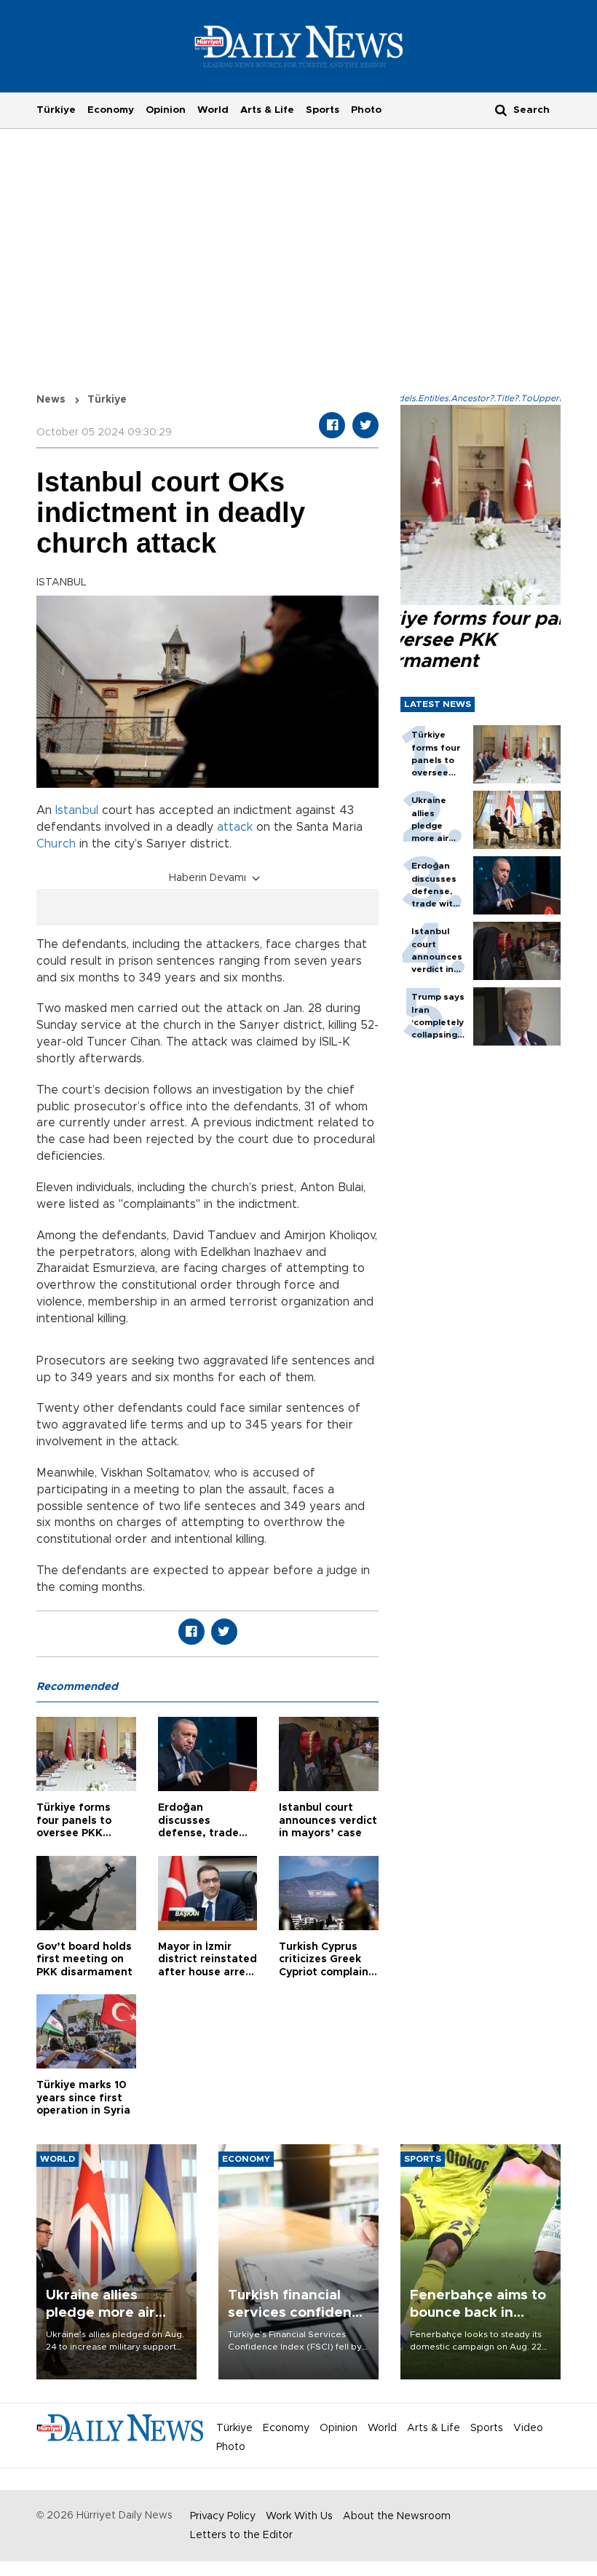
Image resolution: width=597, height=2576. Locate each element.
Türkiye (56, 110)
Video (528, 2428)
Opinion (166, 110)
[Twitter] (365, 425)
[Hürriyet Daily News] (299, 46)
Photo (366, 110)
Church (56, 844)
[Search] (501, 110)
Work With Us (299, 2516)
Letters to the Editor (241, 2535)
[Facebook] (332, 425)
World (213, 110)
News (51, 400)
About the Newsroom (397, 2516)
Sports (323, 110)
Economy (111, 110)
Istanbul (77, 810)
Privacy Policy (223, 2516)
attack (235, 827)
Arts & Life (267, 110)
